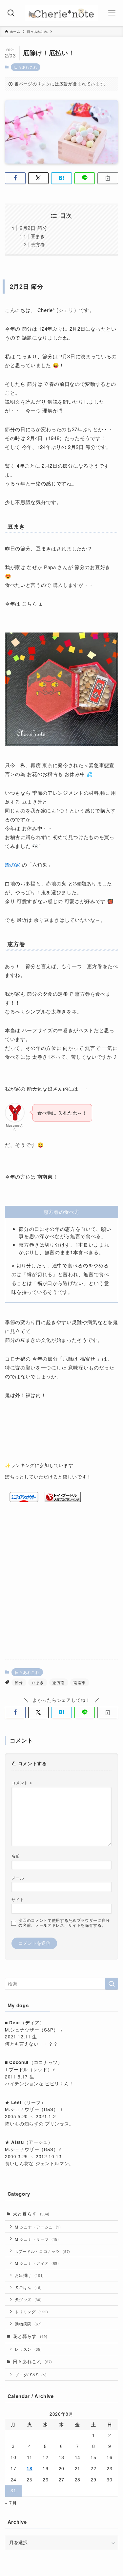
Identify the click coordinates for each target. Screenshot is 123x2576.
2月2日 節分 (34, 228)
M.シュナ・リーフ (37, 2239)
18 (29, 2469)
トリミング (31, 2311)
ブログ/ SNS (31, 2375)
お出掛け (29, 2275)
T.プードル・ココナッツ (42, 2251)
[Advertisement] (61, 1589)
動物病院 (28, 2324)
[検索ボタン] (11, 13)
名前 (16, 1856)
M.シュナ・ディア (37, 2263)
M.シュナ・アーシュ (38, 2227)
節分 (19, 1682)
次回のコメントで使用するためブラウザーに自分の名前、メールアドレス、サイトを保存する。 (64, 1923)
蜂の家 (13, 865)
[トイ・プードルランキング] (63, 1500)
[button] (15, 178)
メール (18, 1878)
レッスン (28, 2349)
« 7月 (11, 2503)
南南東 (80, 1682)
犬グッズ (28, 2299)
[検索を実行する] (112, 1984)
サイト (18, 1899)
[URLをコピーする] (108, 178)
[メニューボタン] (112, 13)
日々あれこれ (26, 67)
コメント (22, 1782)
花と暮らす (30, 2336)
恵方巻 (38, 244)
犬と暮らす (31, 2214)
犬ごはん (28, 2287)
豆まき (38, 236)
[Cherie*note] (61, 13)
